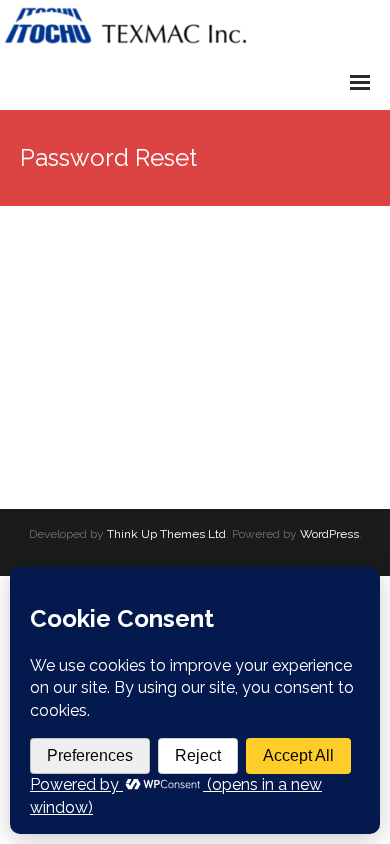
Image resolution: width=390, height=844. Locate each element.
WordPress (329, 534)
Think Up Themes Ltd (166, 534)
